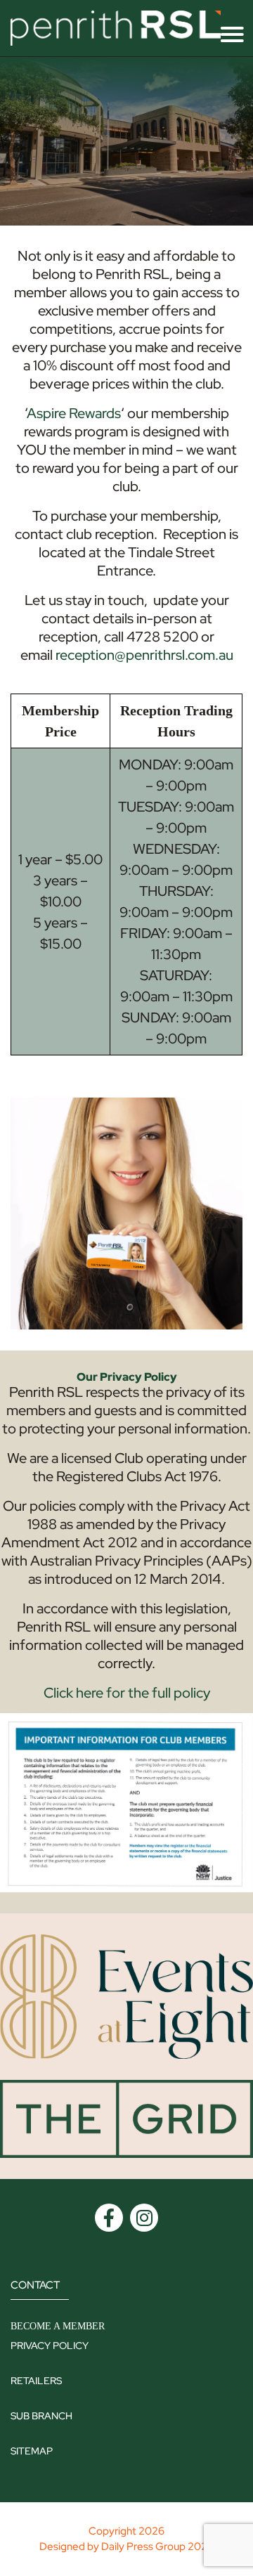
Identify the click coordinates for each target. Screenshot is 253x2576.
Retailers (36, 2381)
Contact (35, 2285)
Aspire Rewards (74, 413)
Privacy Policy (50, 2346)
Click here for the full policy (127, 1693)
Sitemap (32, 2451)
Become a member (58, 2326)
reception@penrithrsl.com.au (144, 655)
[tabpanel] (126, 141)
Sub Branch (41, 2416)
